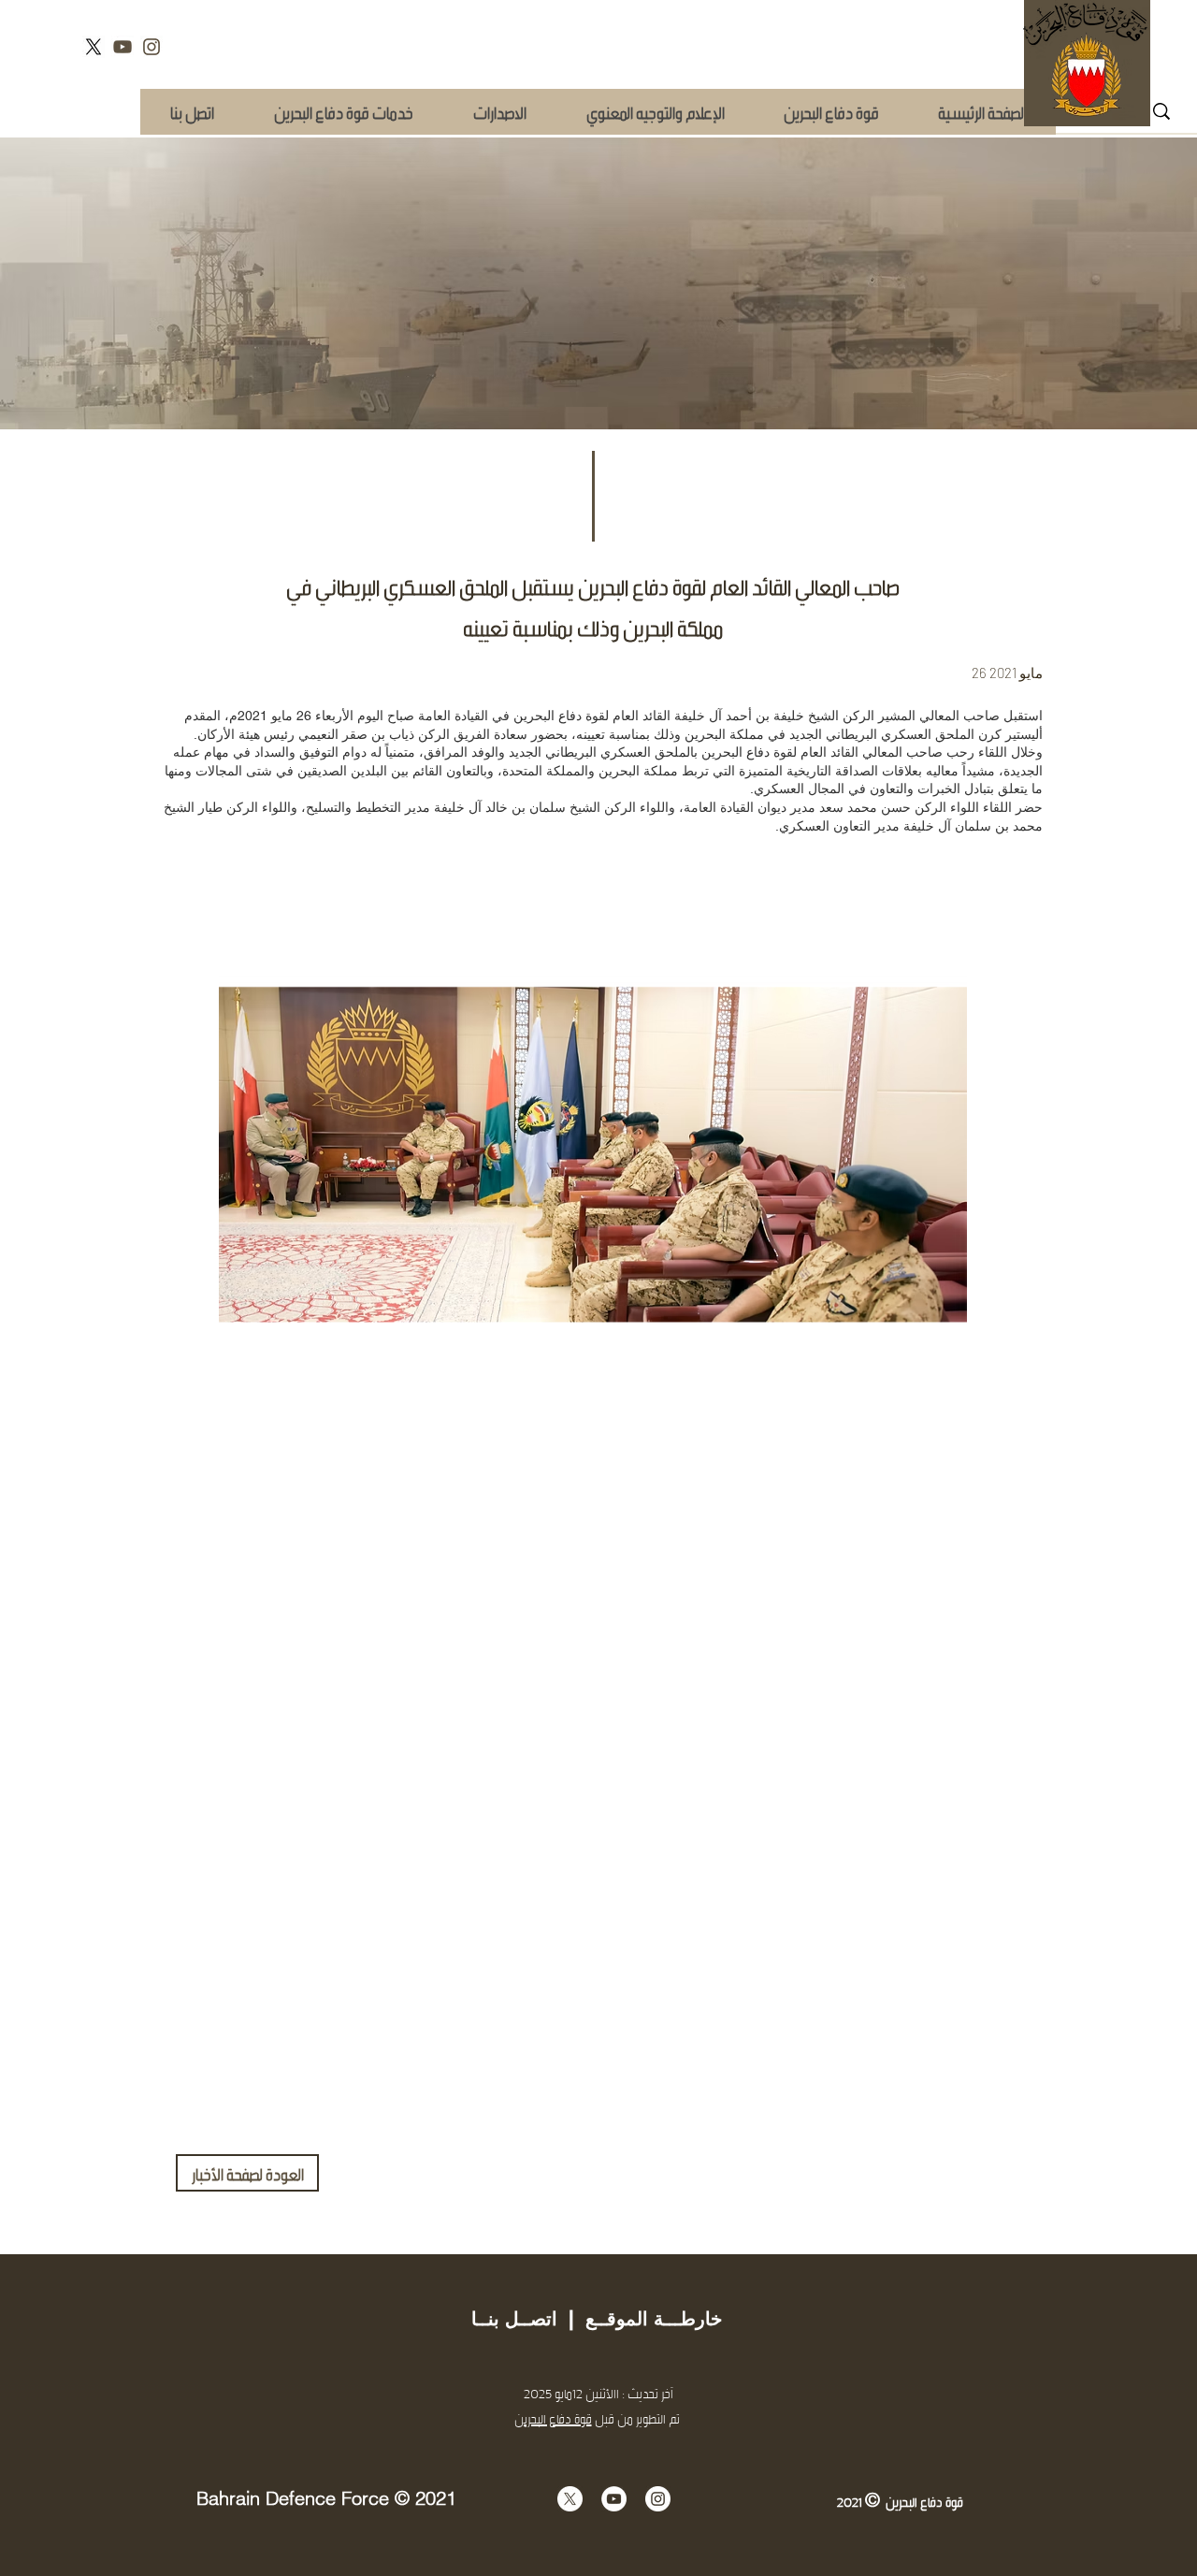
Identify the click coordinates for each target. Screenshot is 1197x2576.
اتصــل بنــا (514, 2319)
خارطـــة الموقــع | (640, 2319)
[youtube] (123, 47)
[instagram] (151, 47)
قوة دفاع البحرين (553, 2418)
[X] (94, 47)
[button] (343, 112)
